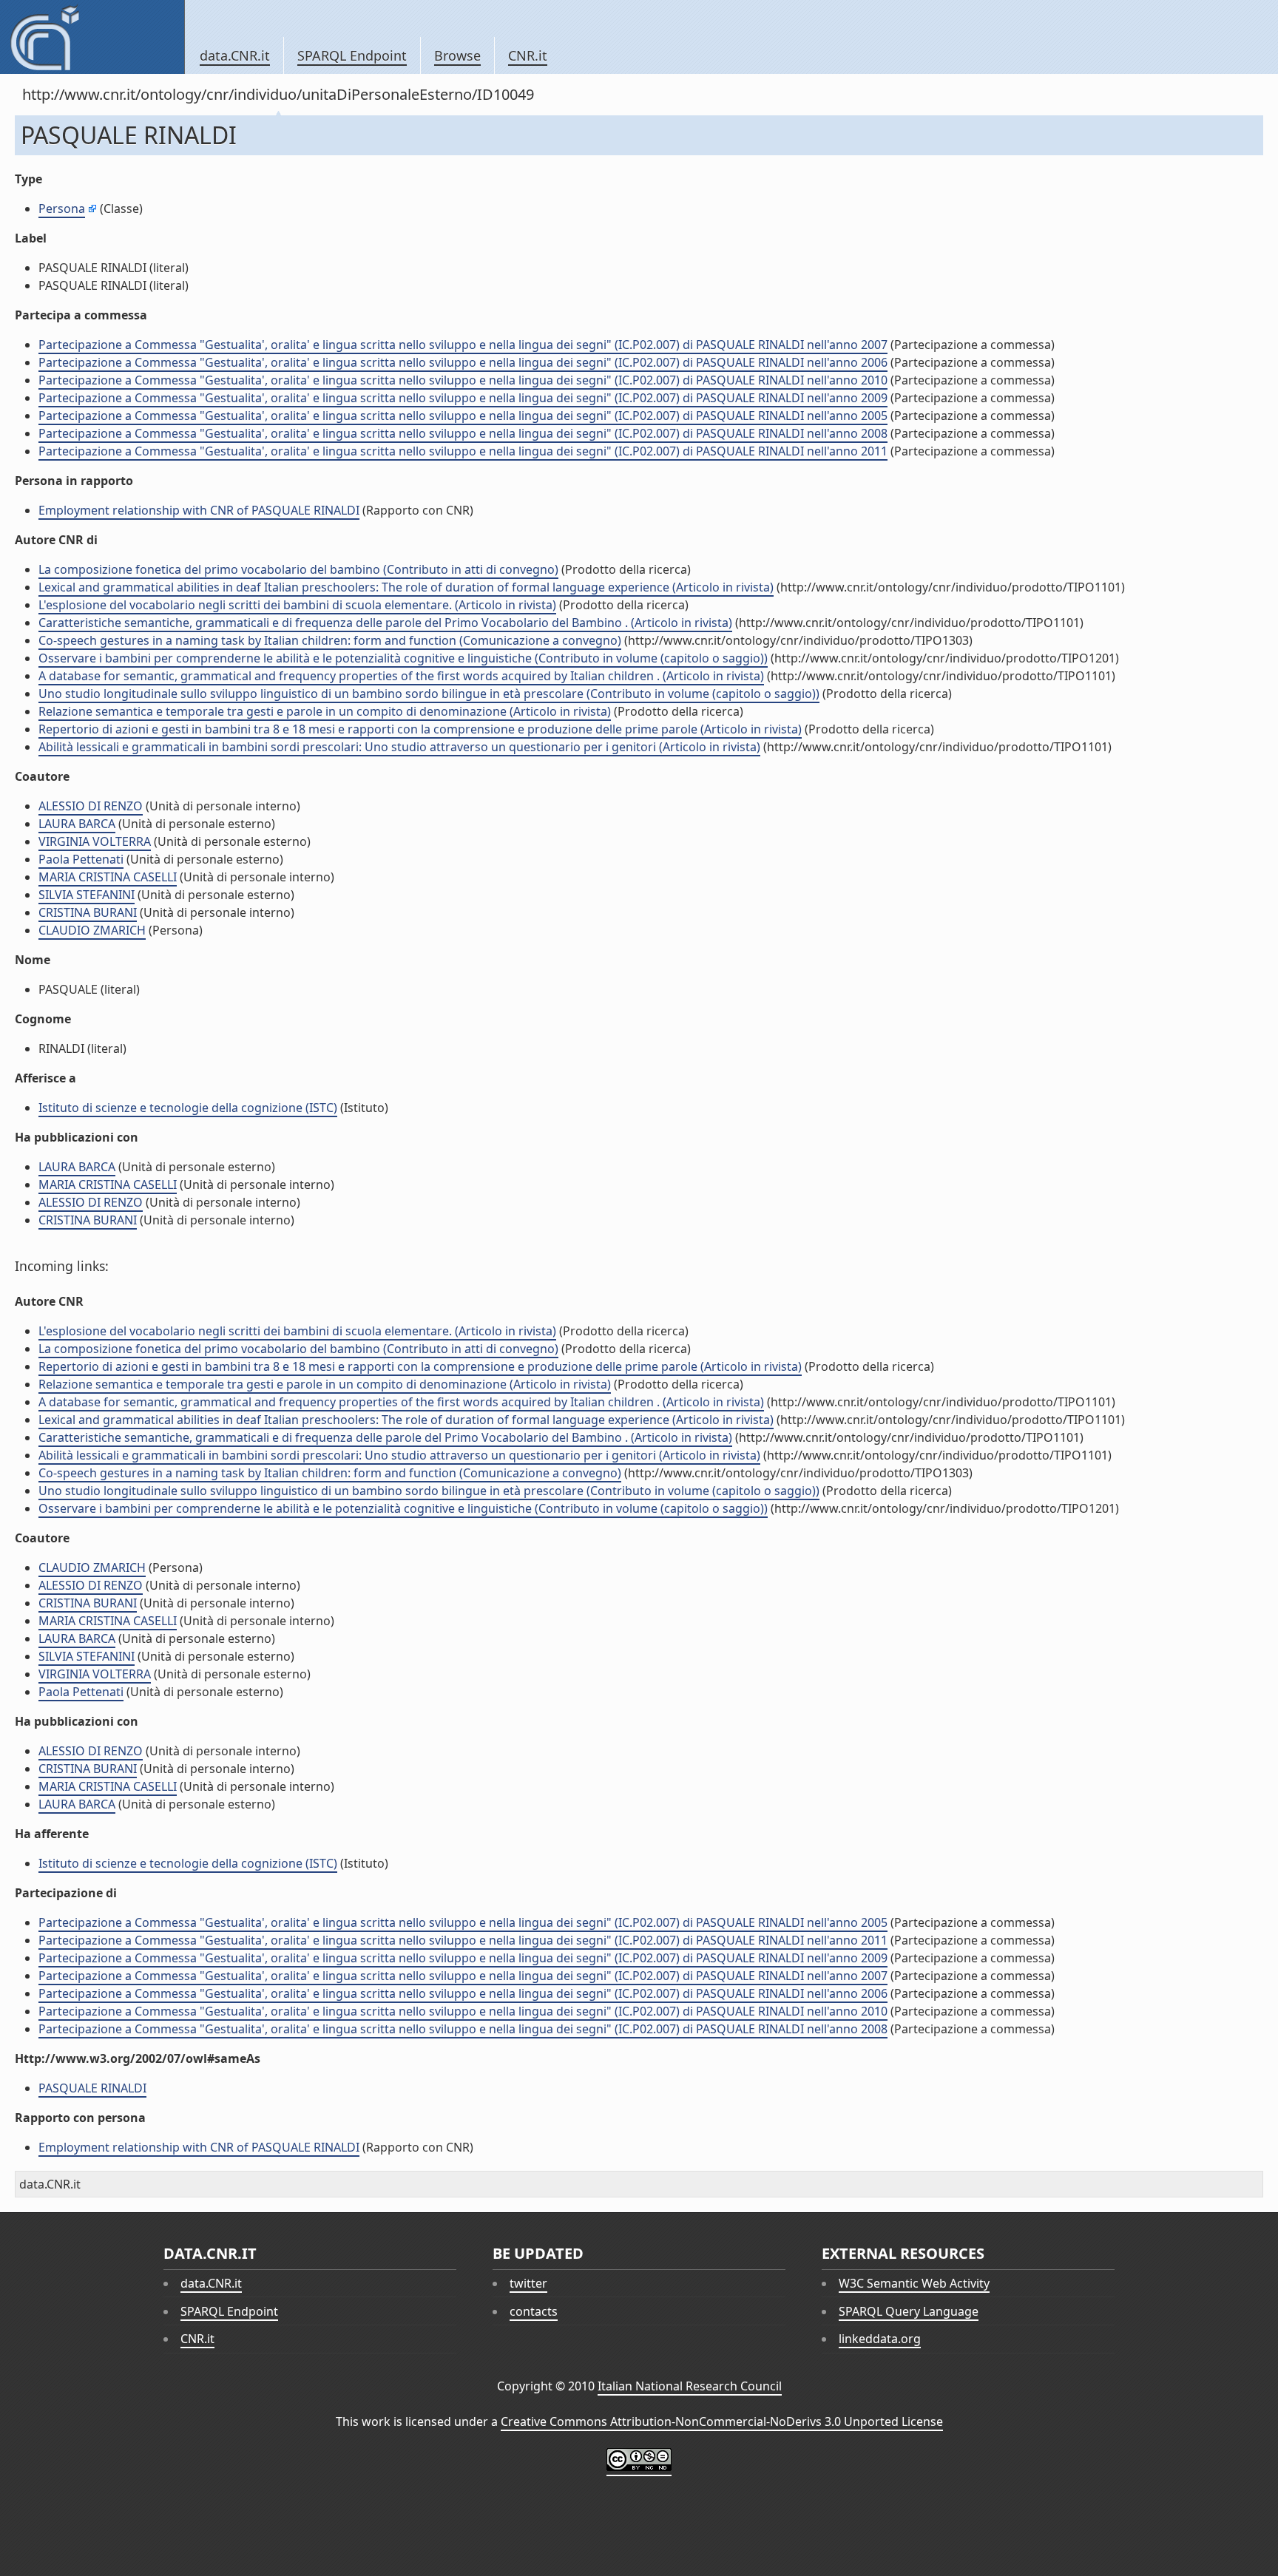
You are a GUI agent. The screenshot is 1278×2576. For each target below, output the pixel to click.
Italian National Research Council (690, 2386)
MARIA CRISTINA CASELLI (108, 877)
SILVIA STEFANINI (87, 895)
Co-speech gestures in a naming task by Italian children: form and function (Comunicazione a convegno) (330, 640)
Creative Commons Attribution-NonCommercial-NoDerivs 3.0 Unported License (722, 2421)
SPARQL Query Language (909, 2311)
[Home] (92, 37)
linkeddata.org (880, 2339)
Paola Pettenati (81, 859)
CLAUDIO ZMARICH (92, 930)
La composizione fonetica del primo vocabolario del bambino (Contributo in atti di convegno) (298, 569)
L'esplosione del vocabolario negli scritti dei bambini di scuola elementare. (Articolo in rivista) (297, 605)
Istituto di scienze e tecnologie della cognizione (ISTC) (188, 1108)
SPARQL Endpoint (352, 55)
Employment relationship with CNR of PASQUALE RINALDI (199, 510)
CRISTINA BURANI (88, 912)
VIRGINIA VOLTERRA (95, 841)
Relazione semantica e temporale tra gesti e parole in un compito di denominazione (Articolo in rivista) (325, 711)
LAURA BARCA (77, 824)
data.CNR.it (235, 55)
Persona (62, 209)
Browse (457, 55)
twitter (528, 2283)
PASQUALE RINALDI (92, 2088)
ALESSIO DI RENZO (91, 806)
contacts (534, 2311)
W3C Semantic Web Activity (914, 2283)
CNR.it (528, 55)
